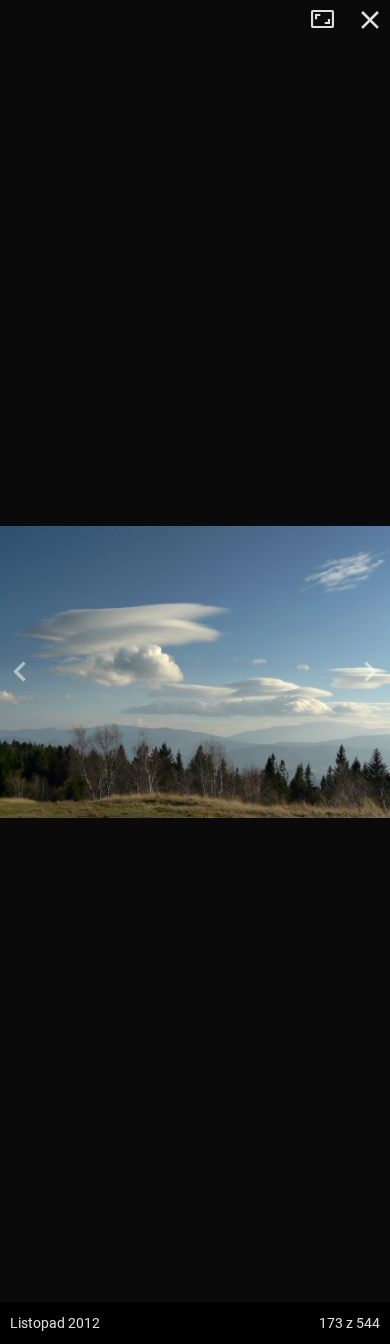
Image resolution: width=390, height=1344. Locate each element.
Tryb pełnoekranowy (330, 20)
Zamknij (370, 20)
